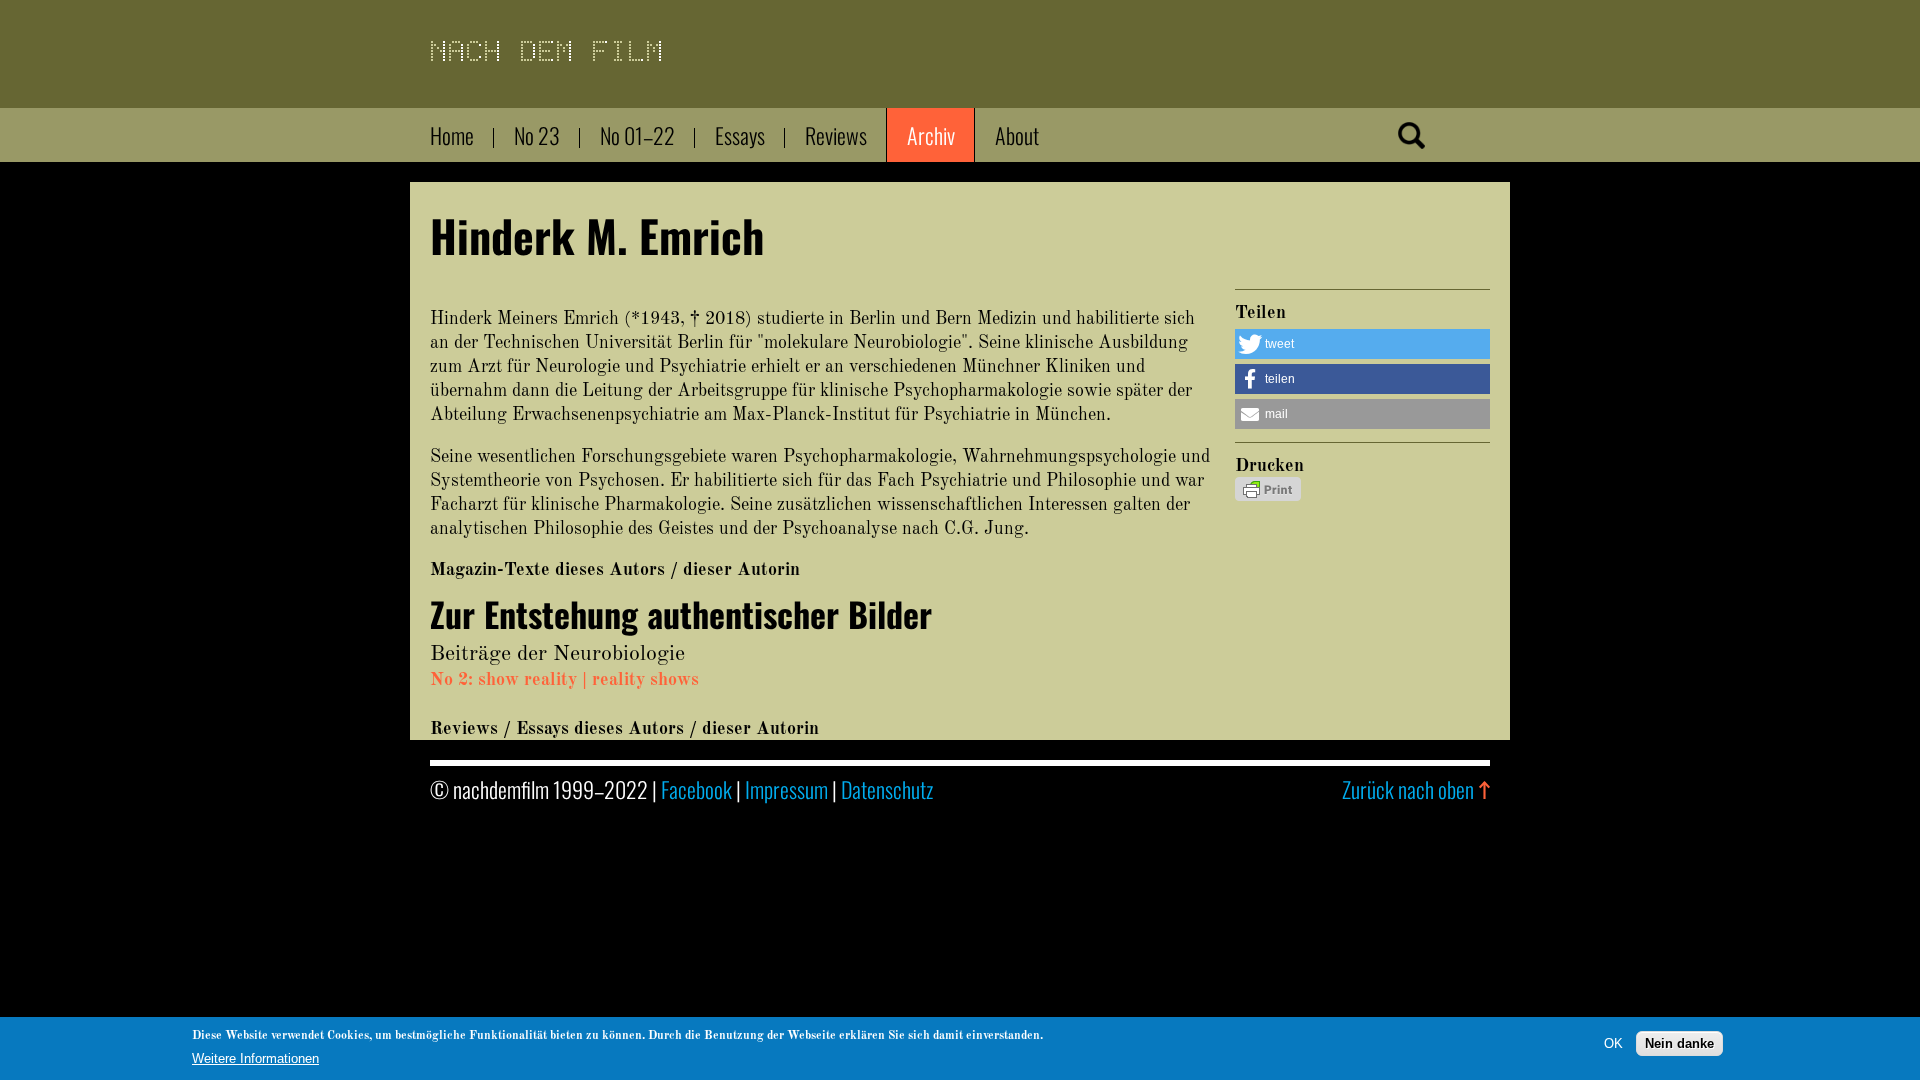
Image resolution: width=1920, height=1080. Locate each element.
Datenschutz (887, 789)
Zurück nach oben (1408, 789)
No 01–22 (637, 135)
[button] (1362, 344)
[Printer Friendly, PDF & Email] (1268, 496)
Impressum (786, 789)
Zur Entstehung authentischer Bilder (681, 613)
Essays (740, 135)
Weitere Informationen (255, 1058)
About (1017, 135)
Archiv (931, 135)
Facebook (696, 789)
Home (452, 135)
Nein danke (1679, 1042)
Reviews (836, 135)
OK (1613, 1042)
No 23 (537, 135)
